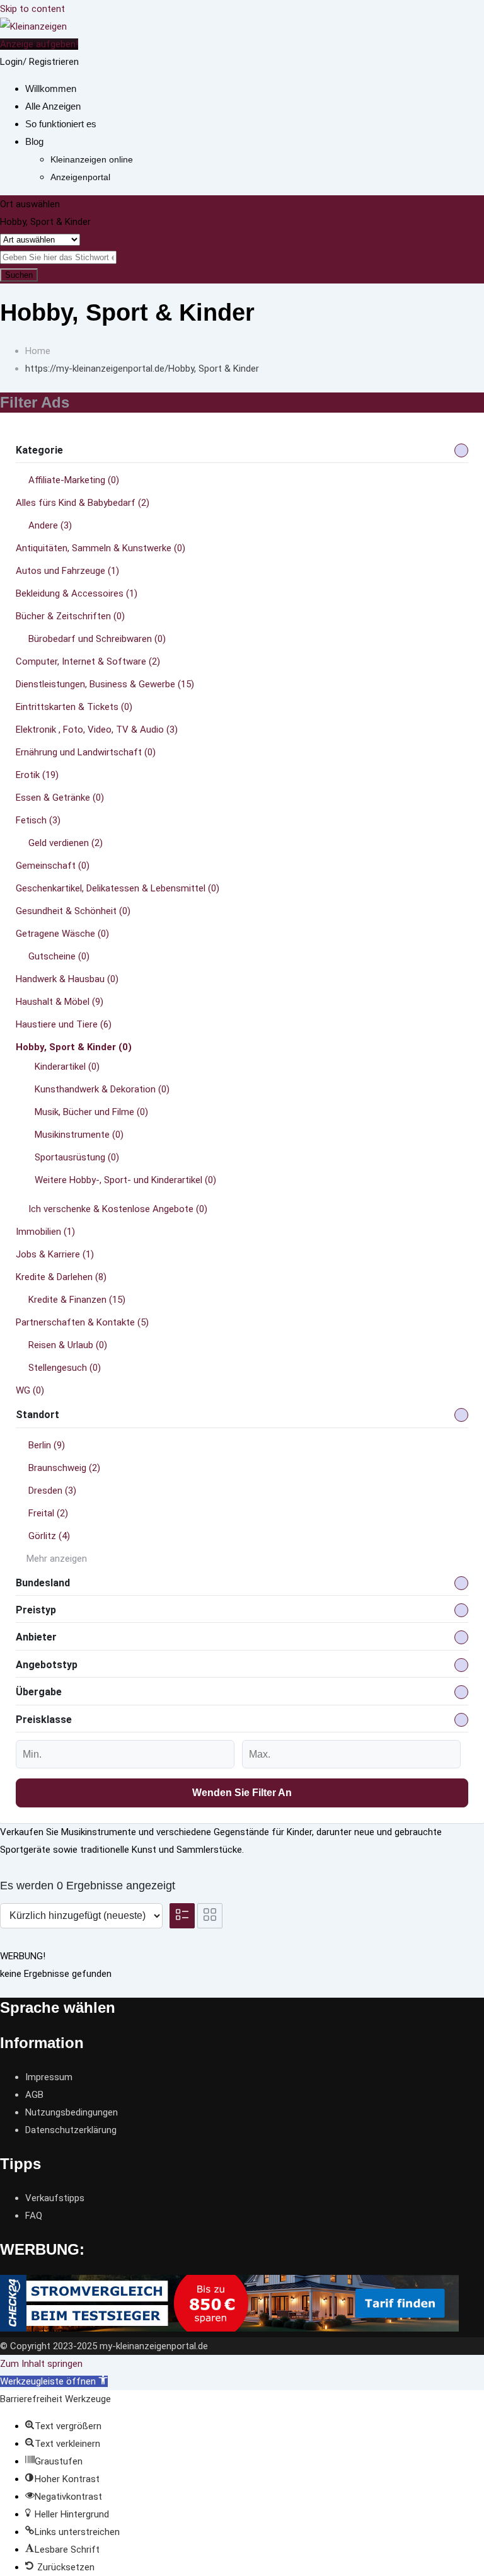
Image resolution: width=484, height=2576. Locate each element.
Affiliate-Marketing (74, 480)
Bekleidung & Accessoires (77, 593)
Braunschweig (64, 1468)
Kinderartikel (67, 1067)
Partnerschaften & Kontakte (82, 1322)
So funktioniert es (61, 124)
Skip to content (32, 9)
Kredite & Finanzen (77, 1300)
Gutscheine (59, 956)
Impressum (49, 2077)
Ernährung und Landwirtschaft (86, 752)
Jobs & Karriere (55, 1254)
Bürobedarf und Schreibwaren (97, 639)
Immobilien (45, 1232)
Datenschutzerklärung (71, 2130)
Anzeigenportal (80, 177)
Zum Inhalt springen (41, 2364)
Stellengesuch (65, 1368)
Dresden (52, 1491)
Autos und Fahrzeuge (67, 571)
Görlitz (49, 1536)
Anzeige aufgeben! (39, 44)
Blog (34, 141)
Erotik (37, 775)
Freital (48, 1513)
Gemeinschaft (53, 866)
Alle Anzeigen (53, 106)
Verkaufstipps (55, 2198)
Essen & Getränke (60, 798)
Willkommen (51, 89)
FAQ (34, 2216)
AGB (34, 2095)
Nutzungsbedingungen (72, 2112)
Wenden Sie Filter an (242, 1793)
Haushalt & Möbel (60, 1002)
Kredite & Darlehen (61, 1277)
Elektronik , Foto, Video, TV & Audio (97, 730)
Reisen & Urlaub (68, 1345)
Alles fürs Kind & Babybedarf (83, 503)
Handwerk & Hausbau (67, 979)
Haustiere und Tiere (64, 1024)
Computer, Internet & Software (88, 661)
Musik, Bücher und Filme (91, 1112)
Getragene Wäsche (62, 934)
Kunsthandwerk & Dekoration (102, 1089)
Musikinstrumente (79, 1135)
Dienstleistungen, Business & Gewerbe (105, 684)
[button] (54, 2381)
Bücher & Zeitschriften (70, 616)
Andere (50, 525)
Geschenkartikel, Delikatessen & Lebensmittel (118, 888)
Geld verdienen (66, 843)
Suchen (19, 275)
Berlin (47, 1445)
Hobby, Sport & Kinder (74, 1047)
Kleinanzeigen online (92, 159)
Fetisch (38, 820)
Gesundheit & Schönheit (73, 911)
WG (30, 1390)
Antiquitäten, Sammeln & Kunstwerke (101, 548)
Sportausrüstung (77, 1157)
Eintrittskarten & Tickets (74, 707)
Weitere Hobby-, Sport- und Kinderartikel (125, 1180)
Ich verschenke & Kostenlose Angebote (118, 1209)
